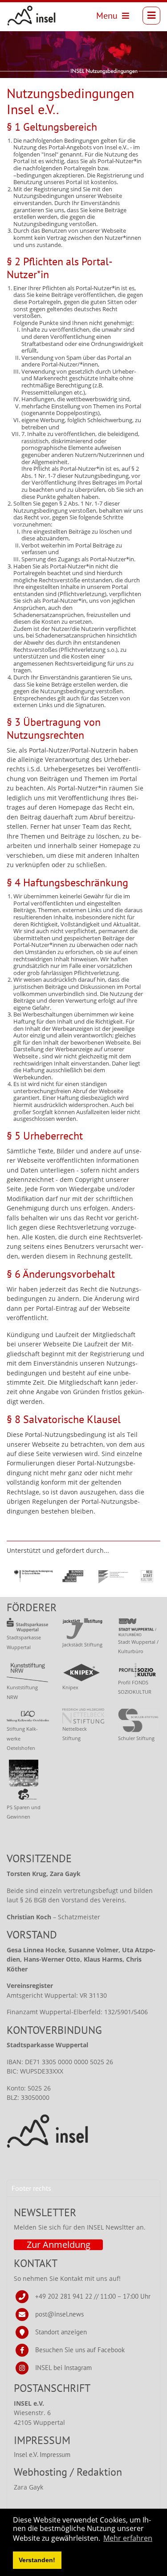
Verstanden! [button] (37, 2560)
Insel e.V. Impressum (42, 2455)
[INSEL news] (32, 16)
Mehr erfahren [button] (128, 2538)
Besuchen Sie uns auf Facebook (80, 2350)
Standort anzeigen (61, 2332)
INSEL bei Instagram (63, 2368)
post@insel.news (59, 2314)
